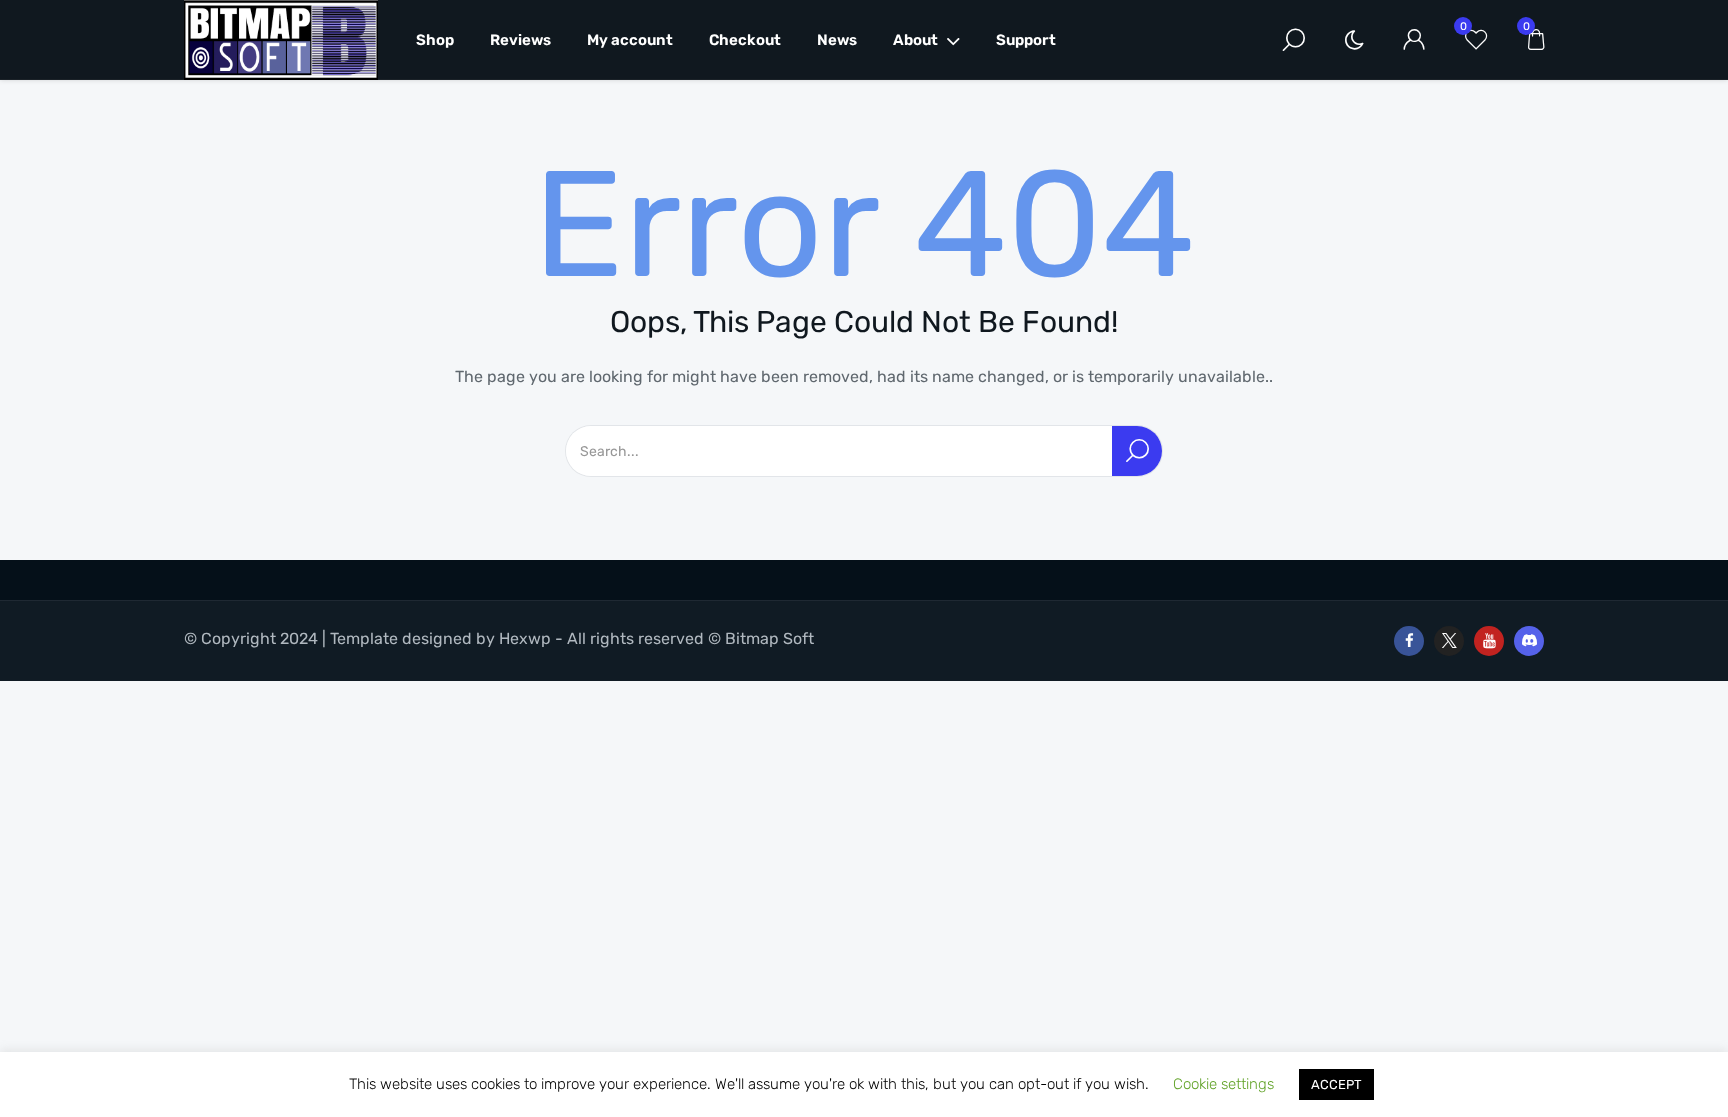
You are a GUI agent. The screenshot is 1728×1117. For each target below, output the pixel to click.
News (837, 40)
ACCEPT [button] (1336, 1084)
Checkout (745, 40)
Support (1026, 40)
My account (630, 40)
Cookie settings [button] (1223, 1084)
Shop (435, 40)
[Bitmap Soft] (281, 40)
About (915, 40)
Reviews (520, 40)
